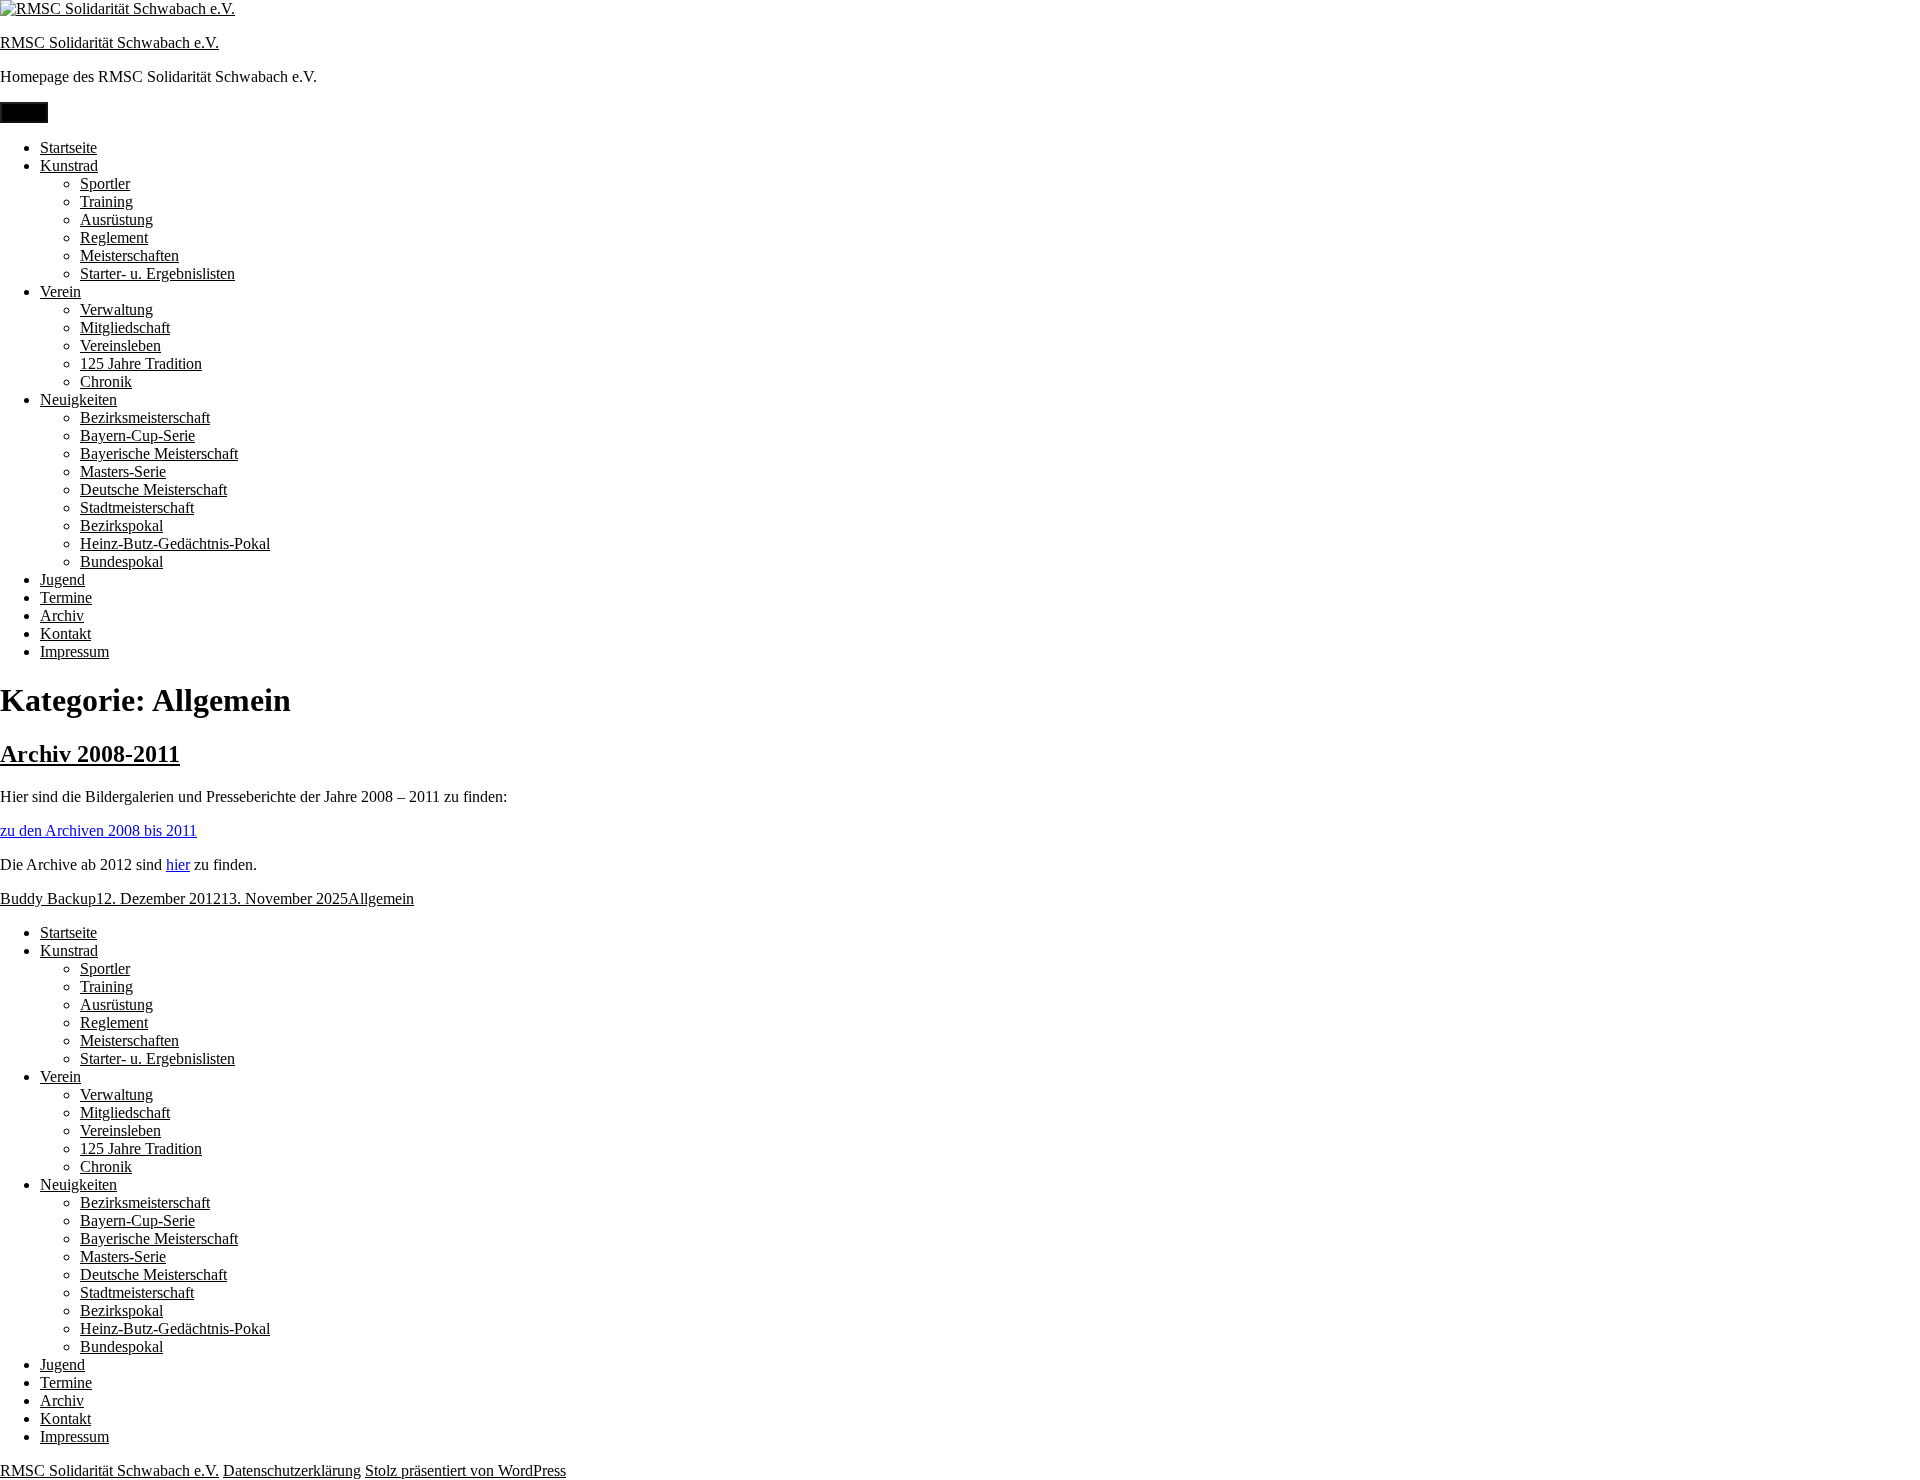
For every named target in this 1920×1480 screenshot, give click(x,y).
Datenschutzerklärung (292, 1470)
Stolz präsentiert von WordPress (465, 1470)
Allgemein (381, 898)
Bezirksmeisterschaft (145, 417)
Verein (60, 291)
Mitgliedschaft (125, 327)
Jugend (62, 579)
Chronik (106, 381)
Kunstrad (69, 165)
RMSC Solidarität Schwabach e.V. (109, 42)
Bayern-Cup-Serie (137, 435)
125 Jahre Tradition (141, 363)
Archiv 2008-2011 (90, 754)
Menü (24, 112)
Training (106, 201)
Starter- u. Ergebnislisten (157, 273)
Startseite (68, 147)
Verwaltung (116, 309)
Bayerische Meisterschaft (159, 453)
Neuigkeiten (78, 399)
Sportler (105, 183)
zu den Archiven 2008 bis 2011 (98, 830)
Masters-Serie (123, 471)
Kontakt (65, 633)
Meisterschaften (129, 255)
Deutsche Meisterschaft (153, 489)
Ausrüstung (116, 219)
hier (178, 864)
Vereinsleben (120, 345)
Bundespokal (121, 561)
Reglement (114, 237)
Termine (66, 597)
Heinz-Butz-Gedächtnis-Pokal (175, 543)
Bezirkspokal (121, 525)
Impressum (74, 651)
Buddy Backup (48, 898)
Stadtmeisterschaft (137, 507)
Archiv (62, 615)
